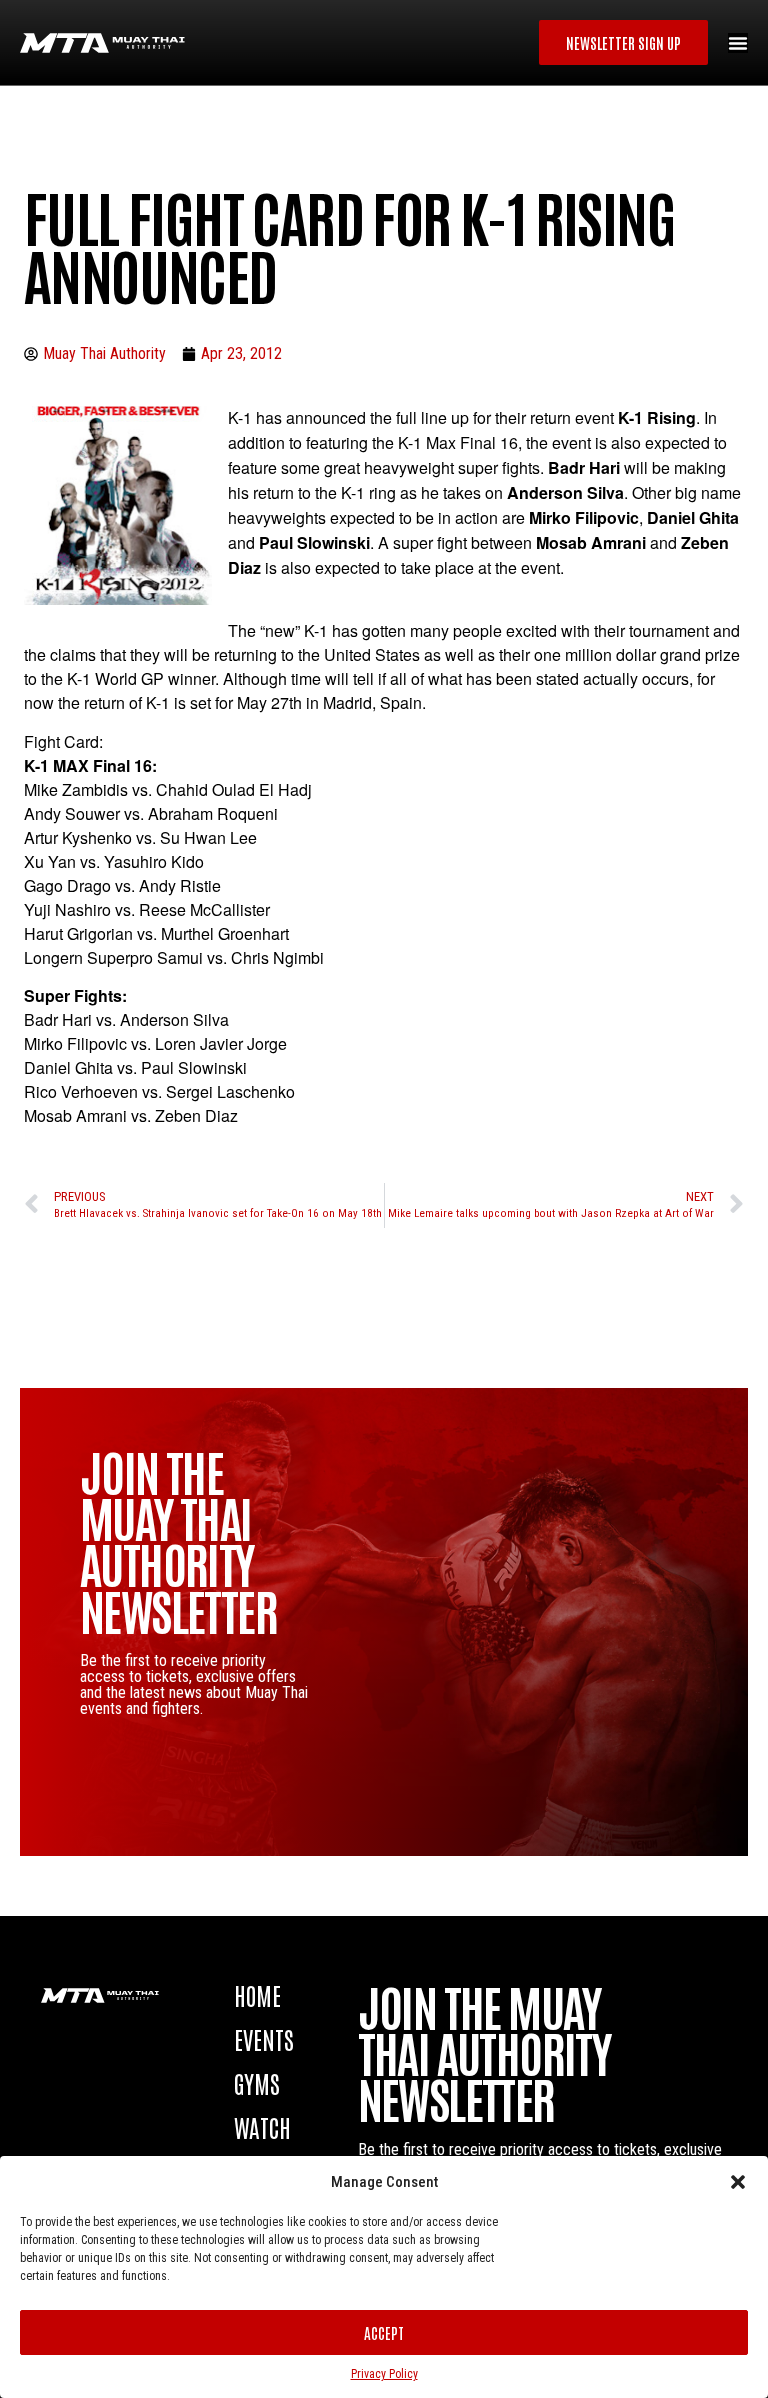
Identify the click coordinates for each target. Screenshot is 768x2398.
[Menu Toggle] (738, 43)
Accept (384, 2332)
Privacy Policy (384, 2374)
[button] (738, 2182)
